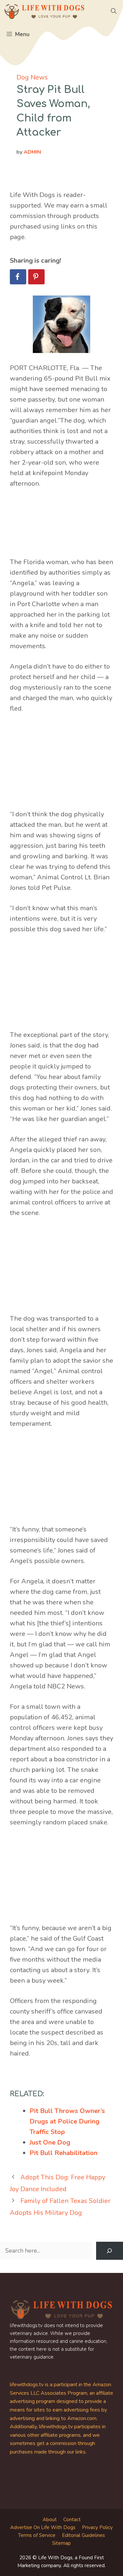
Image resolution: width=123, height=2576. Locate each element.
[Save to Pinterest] (36, 277)
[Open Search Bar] (114, 11)
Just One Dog (50, 2142)
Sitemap (61, 2543)
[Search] (110, 2251)
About (50, 2520)
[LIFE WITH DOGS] (44, 11)
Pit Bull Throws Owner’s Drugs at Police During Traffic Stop (67, 2121)
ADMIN (32, 152)
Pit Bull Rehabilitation (63, 2153)
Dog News (32, 77)
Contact (72, 2520)
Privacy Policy (97, 2527)
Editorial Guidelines (83, 2535)
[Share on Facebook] (18, 277)
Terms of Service (37, 2535)
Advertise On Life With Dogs (43, 2527)
